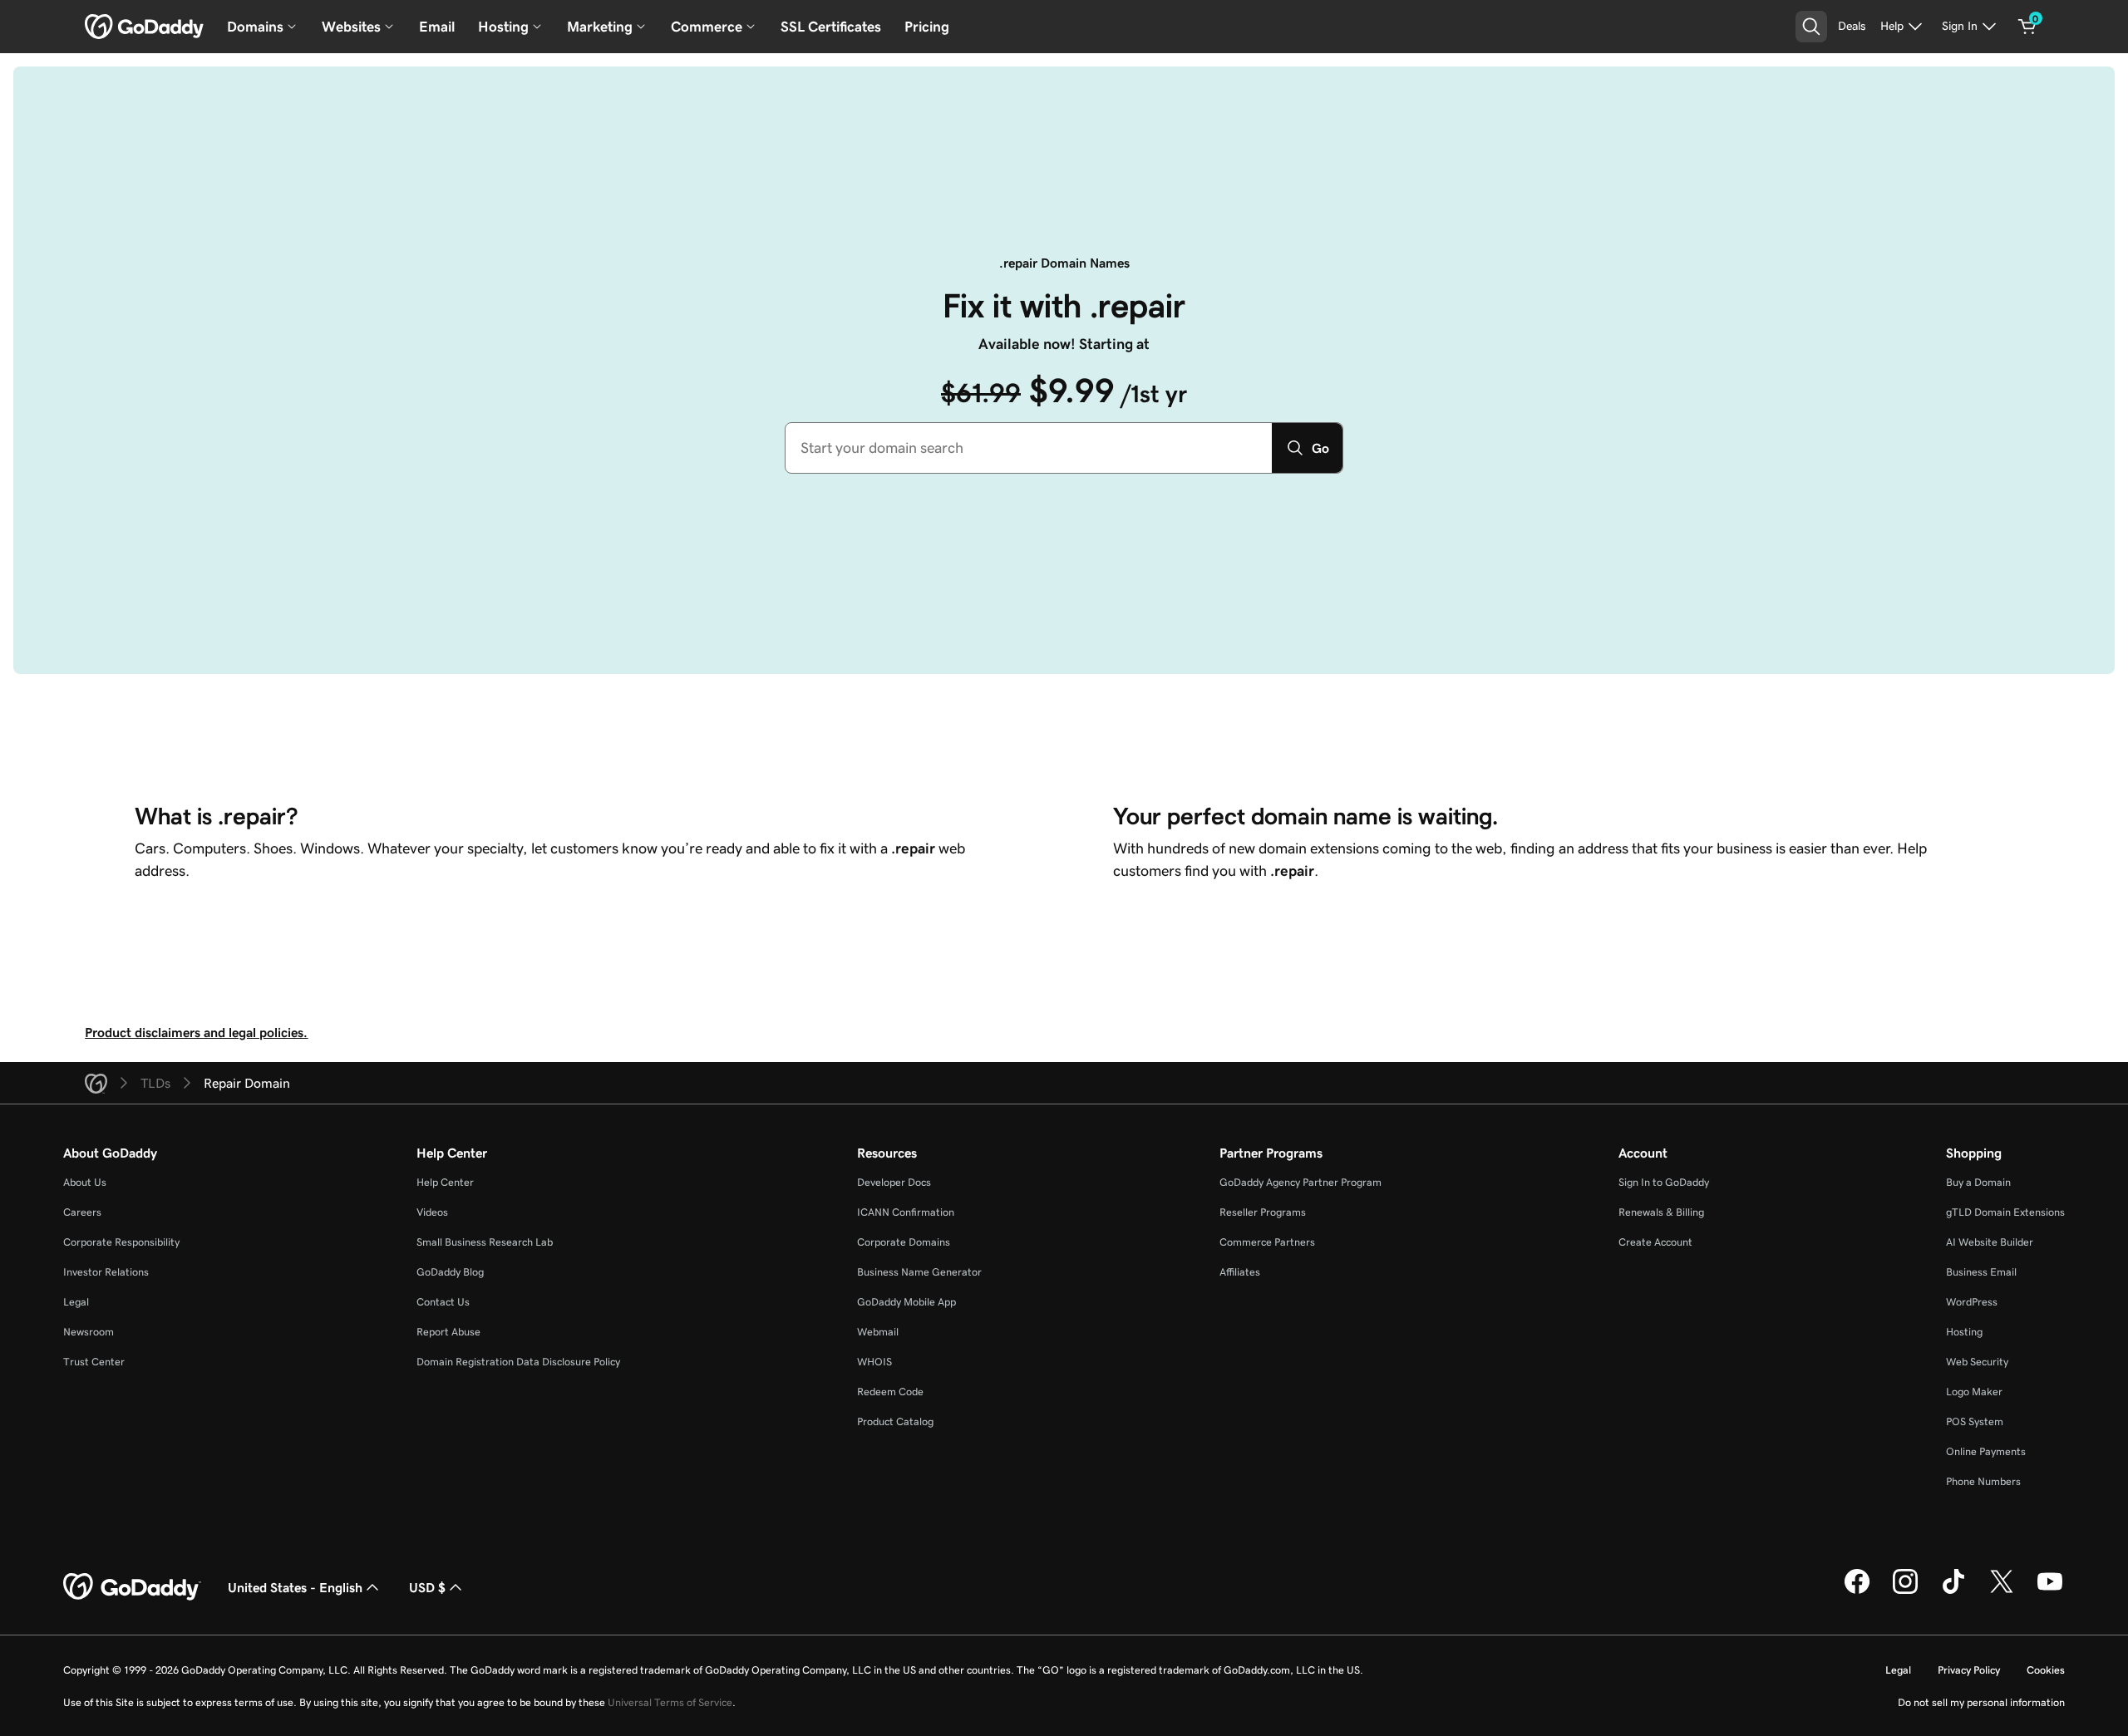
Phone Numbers (1983, 1481)
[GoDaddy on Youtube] (2050, 1591)
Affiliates (1240, 1272)
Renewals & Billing (1661, 1212)
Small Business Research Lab (485, 1242)
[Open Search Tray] (1811, 27)
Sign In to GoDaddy (1664, 1182)
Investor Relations (106, 1272)
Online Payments (1986, 1451)
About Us (85, 1182)
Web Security (1977, 1362)
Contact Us (443, 1302)
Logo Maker (1974, 1392)
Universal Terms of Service (670, 1702)
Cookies (2046, 1670)
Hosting (1964, 1332)
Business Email (1981, 1272)
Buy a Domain (1978, 1182)
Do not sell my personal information (1981, 1702)
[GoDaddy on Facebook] (1857, 1591)
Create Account (1655, 1242)
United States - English (295, 1587)
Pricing (927, 27)
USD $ (427, 1587)
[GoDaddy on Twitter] (2002, 1591)
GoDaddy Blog (450, 1272)
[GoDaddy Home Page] (132, 1587)
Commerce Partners (1267, 1242)
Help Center (445, 1182)
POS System (1975, 1421)
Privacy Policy (1969, 1670)
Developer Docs (894, 1182)
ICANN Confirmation (906, 1212)
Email (437, 27)
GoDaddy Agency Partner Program (1300, 1182)
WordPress (1972, 1302)
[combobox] (1029, 448)
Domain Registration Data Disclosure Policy (518, 1362)
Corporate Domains (904, 1242)
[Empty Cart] (2027, 27)
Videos (432, 1212)
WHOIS (874, 1362)
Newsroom (89, 1332)
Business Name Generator (919, 1272)
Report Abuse (448, 1332)
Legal (76, 1302)
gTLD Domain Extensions (2005, 1212)
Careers (82, 1212)
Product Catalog (895, 1421)
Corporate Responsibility (121, 1242)
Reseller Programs (1263, 1212)
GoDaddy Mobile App (906, 1302)
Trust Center (94, 1362)
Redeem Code (890, 1392)
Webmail (878, 1332)
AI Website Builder (1990, 1242)
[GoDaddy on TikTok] (1953, 1591)
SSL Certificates (831, 27)
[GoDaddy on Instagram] (1905, 1591)
